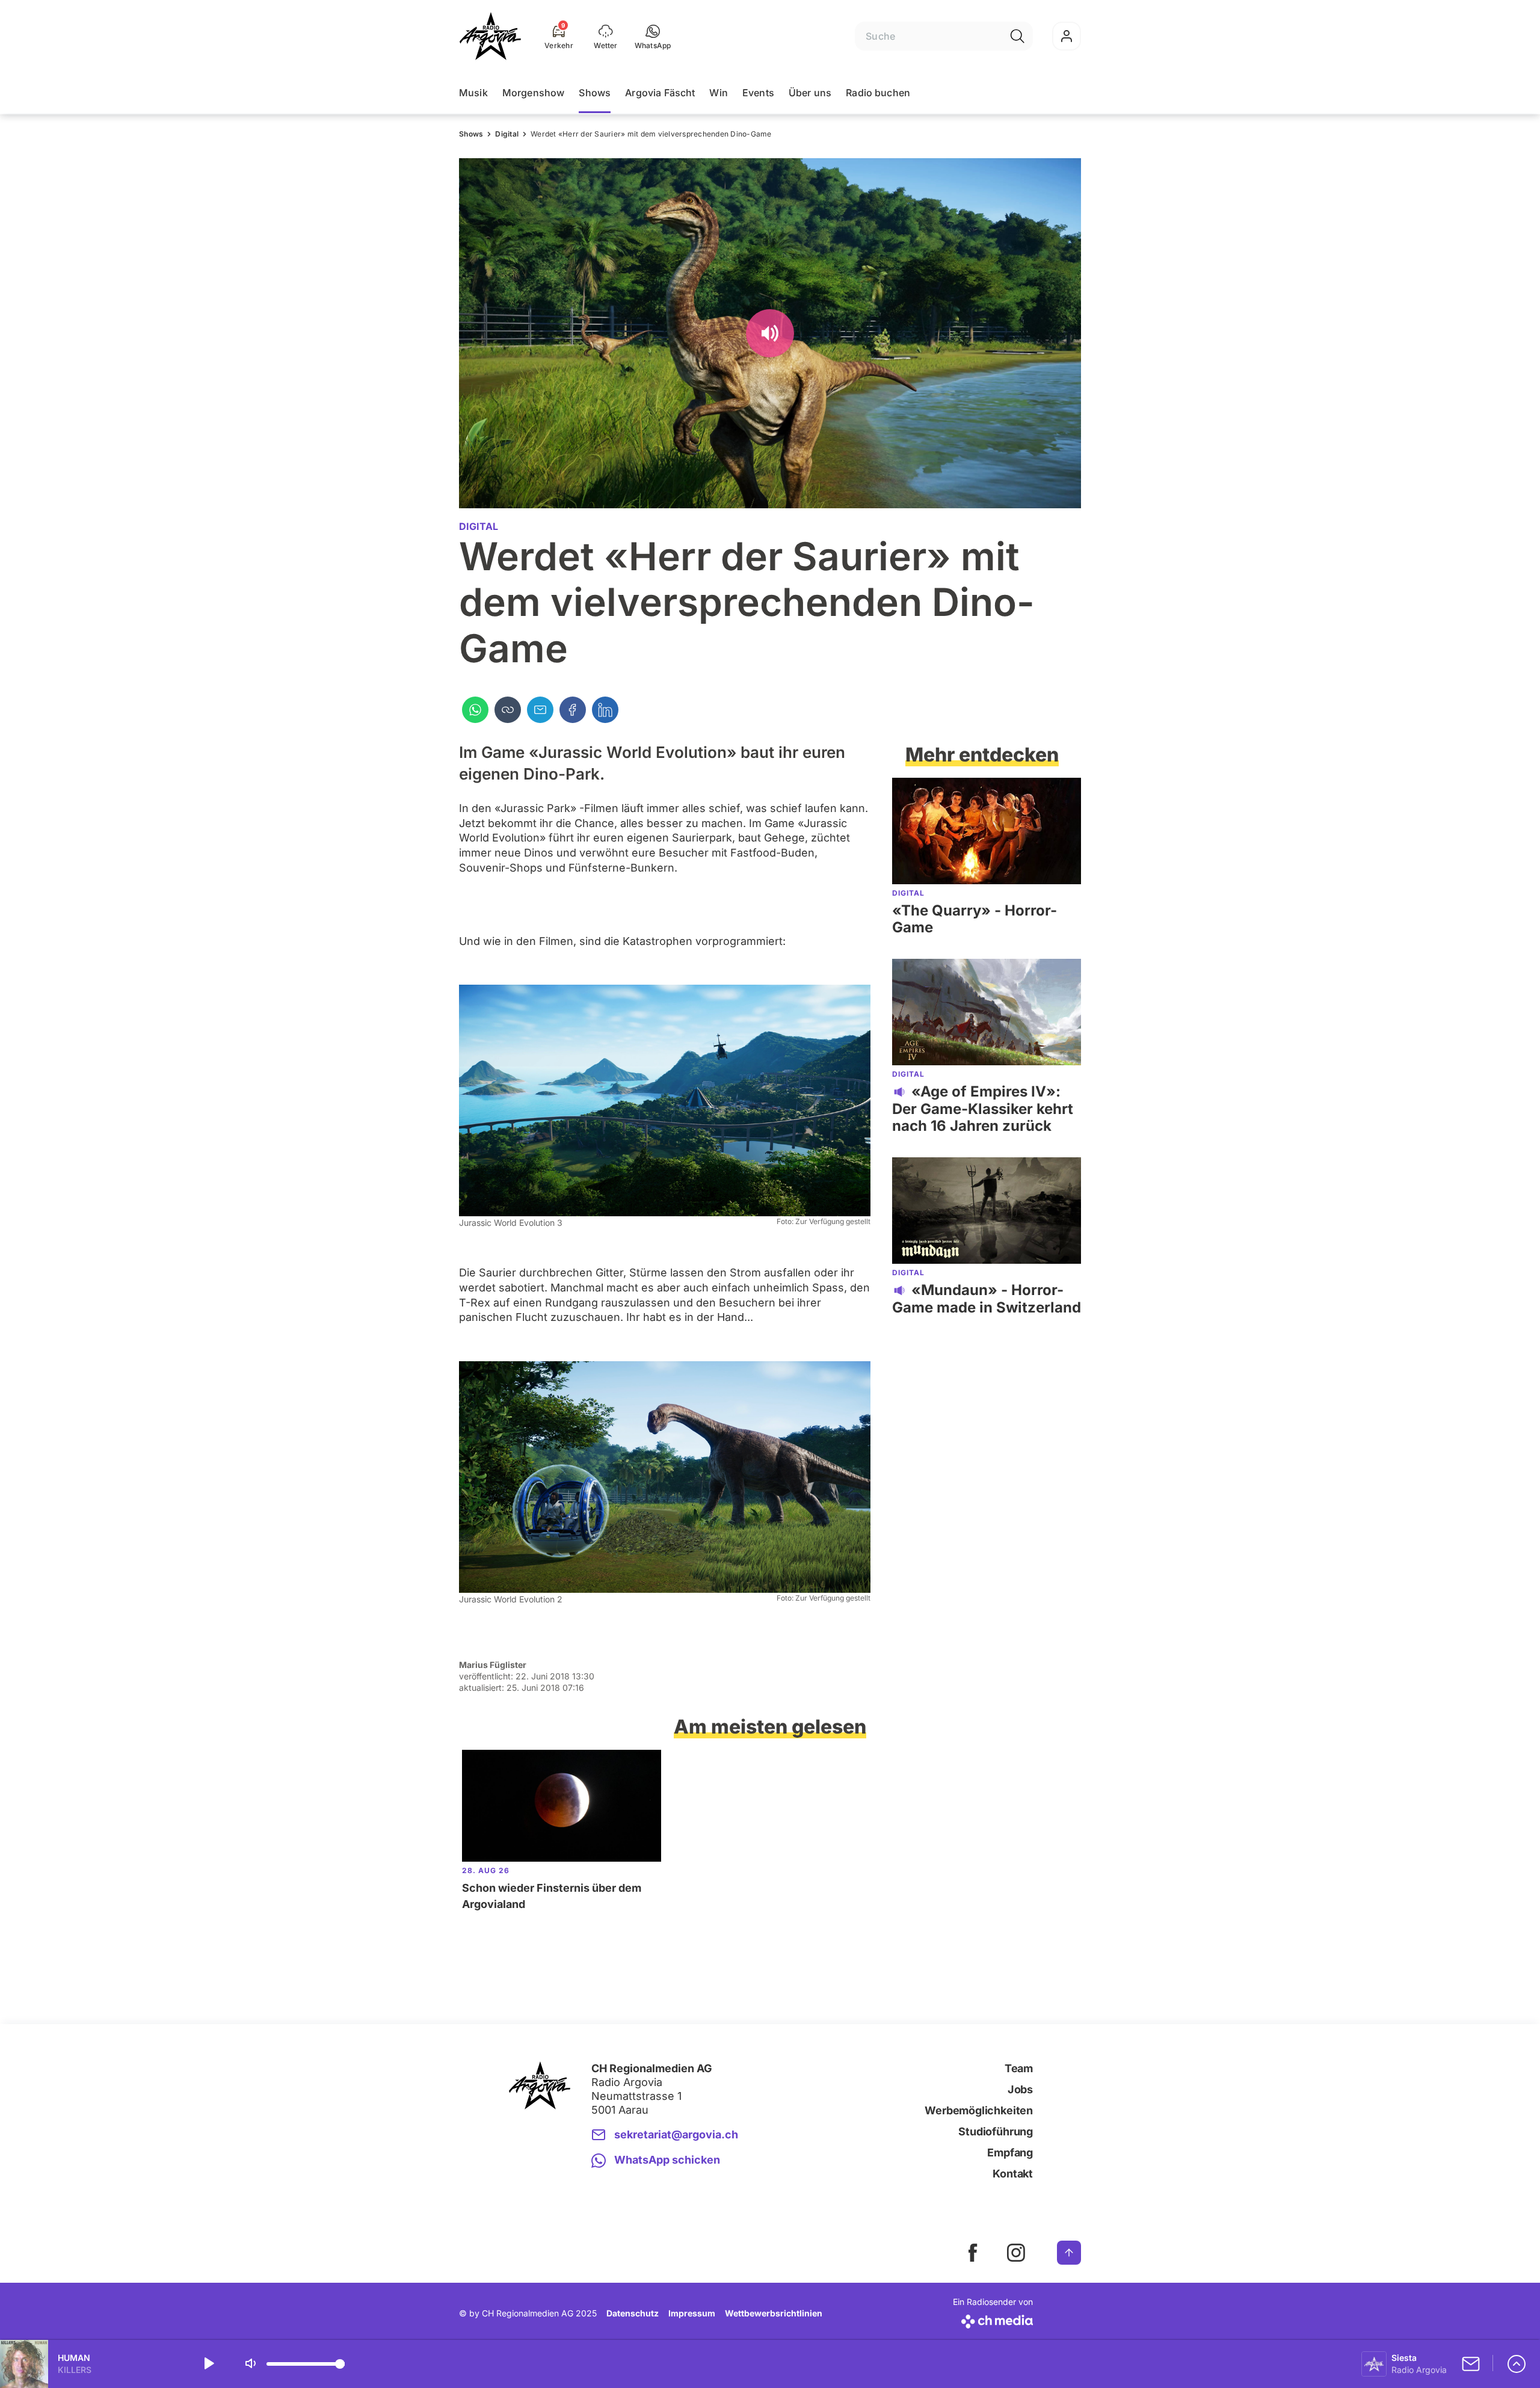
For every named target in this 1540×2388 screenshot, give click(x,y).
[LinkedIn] (605, 710)
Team (1019, 2068)
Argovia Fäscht (660, 93)
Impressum (692, 2313)
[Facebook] (573, 710)
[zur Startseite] (490, 36)
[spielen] (208, 2364)
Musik (473, 93)
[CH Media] (993, 2319)
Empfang (1010, 2153)
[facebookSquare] (973, 2253)
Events (758, 93)
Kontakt (1013, 2174)
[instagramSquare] (1016, 2253)
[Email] (540, 710)
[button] (653, 36)
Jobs (1020, 2089)
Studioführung (996, 2131)
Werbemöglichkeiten (979, 2110)
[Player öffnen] (1517, 2364)
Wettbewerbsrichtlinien (774, 2313)
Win (718, 93)
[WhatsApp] (475, 710)
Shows (595, 93)
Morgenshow (534, 93)
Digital (507, 134)
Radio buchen (878, 93)
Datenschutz (633, 2313)
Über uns (810, 93)
